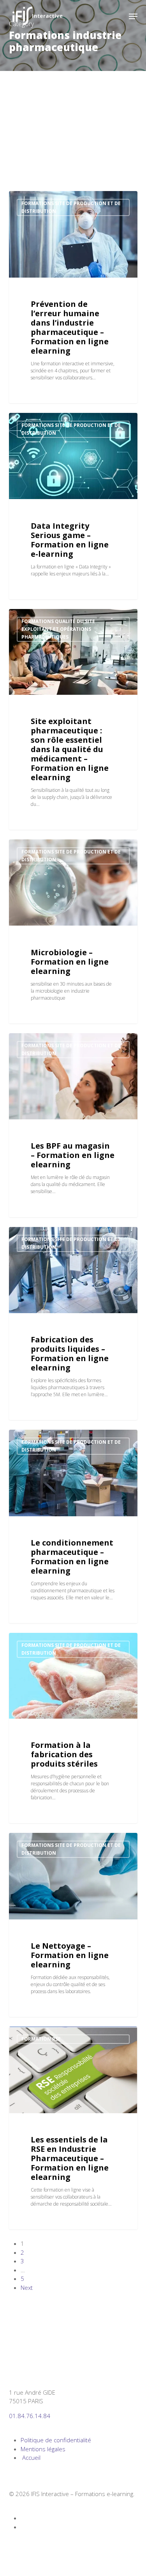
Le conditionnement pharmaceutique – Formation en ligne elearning (72, 1557)
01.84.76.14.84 (30, 2416)
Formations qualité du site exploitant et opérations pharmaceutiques (58, 629)
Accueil (31, 2457)
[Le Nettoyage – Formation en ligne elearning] (73, 1925)
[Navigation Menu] (133, 16)
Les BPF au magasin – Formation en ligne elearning (73, 1155)
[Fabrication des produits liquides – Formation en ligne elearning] (73, 1324)
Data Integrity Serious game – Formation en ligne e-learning (70, 540)
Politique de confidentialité (56, 2440)
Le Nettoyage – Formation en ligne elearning (70, 1955)
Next (27, 2287)
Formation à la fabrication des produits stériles (64, 1754)
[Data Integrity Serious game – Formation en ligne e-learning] (73, 506)
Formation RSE (41, 2039)
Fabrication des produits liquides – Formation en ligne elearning (70, 1354)
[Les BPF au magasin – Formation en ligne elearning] (73, 1125)
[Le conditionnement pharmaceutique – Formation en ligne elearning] (73, 1526)
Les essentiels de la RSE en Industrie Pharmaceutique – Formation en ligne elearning (70, 2158)
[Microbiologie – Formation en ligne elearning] (73, 931)
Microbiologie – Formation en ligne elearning (70, 962)
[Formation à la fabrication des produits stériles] (73, 1728)
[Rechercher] (118, 16)
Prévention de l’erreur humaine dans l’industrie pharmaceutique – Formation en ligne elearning (70, 327)
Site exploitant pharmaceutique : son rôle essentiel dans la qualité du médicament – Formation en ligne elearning (70, 749)
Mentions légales (43, 2449)
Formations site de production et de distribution (71, 207)
